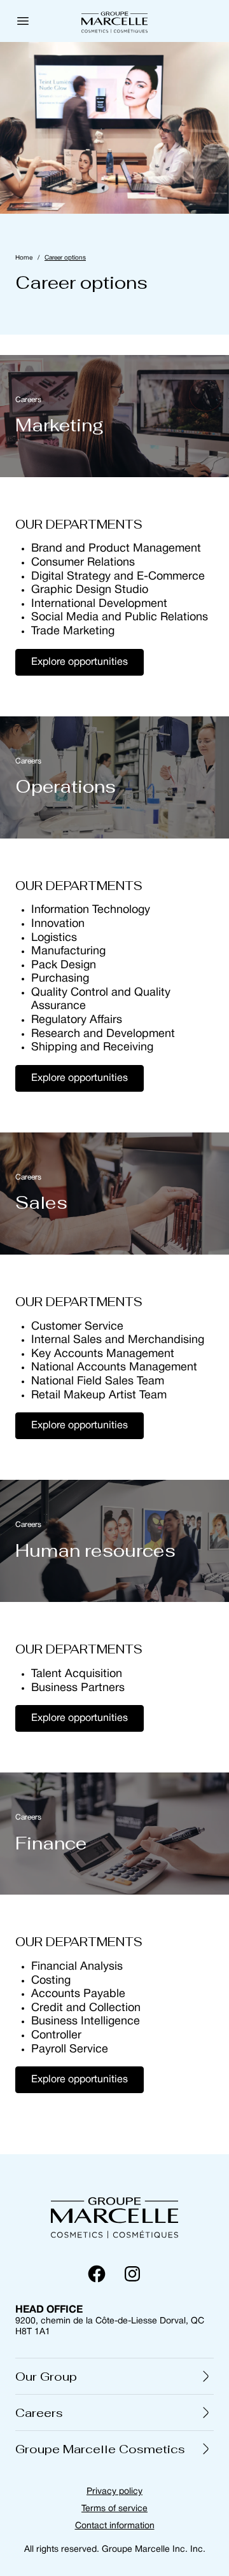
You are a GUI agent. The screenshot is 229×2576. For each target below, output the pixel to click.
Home (24, 258)
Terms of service (114, 2509)
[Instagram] (132, 2274)
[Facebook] (97, 2274)
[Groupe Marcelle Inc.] (114, 21)
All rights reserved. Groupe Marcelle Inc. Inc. (115, 2550)
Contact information (115, 2526)
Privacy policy (114, 2492)
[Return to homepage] (114, 2215)
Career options (65, 258)
